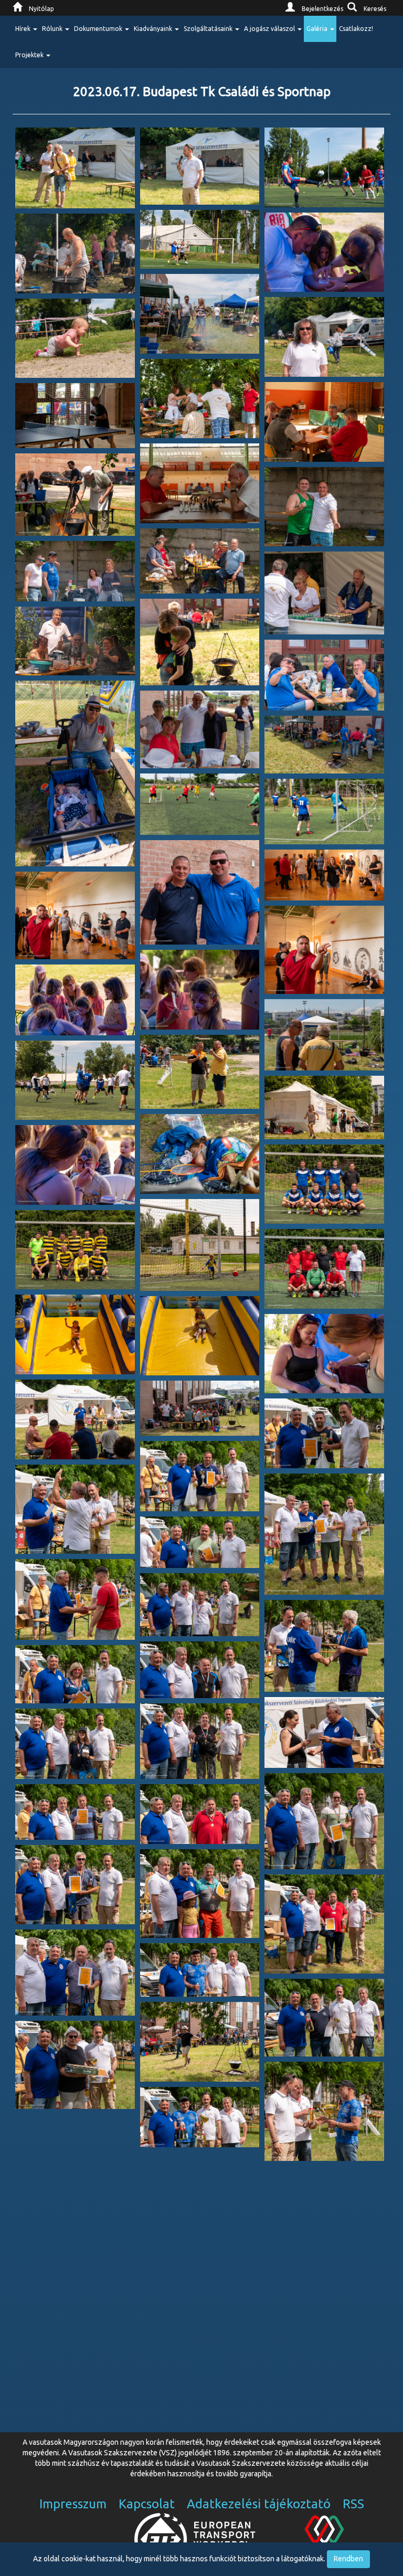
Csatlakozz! (356, 29)
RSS (353, 2504)
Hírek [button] (24, 29)
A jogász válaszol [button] (270, 29)
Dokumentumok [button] (99, 29)
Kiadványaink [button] (154, 29)
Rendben (348, 2559)
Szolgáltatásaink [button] (209, 29)
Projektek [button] (30, 55)
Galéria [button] (318, 29)
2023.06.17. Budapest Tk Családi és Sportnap (202, 92)
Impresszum (73, 2504)
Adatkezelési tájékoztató (259, 2504)
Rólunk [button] (53, 29)
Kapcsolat (147, 2504)
